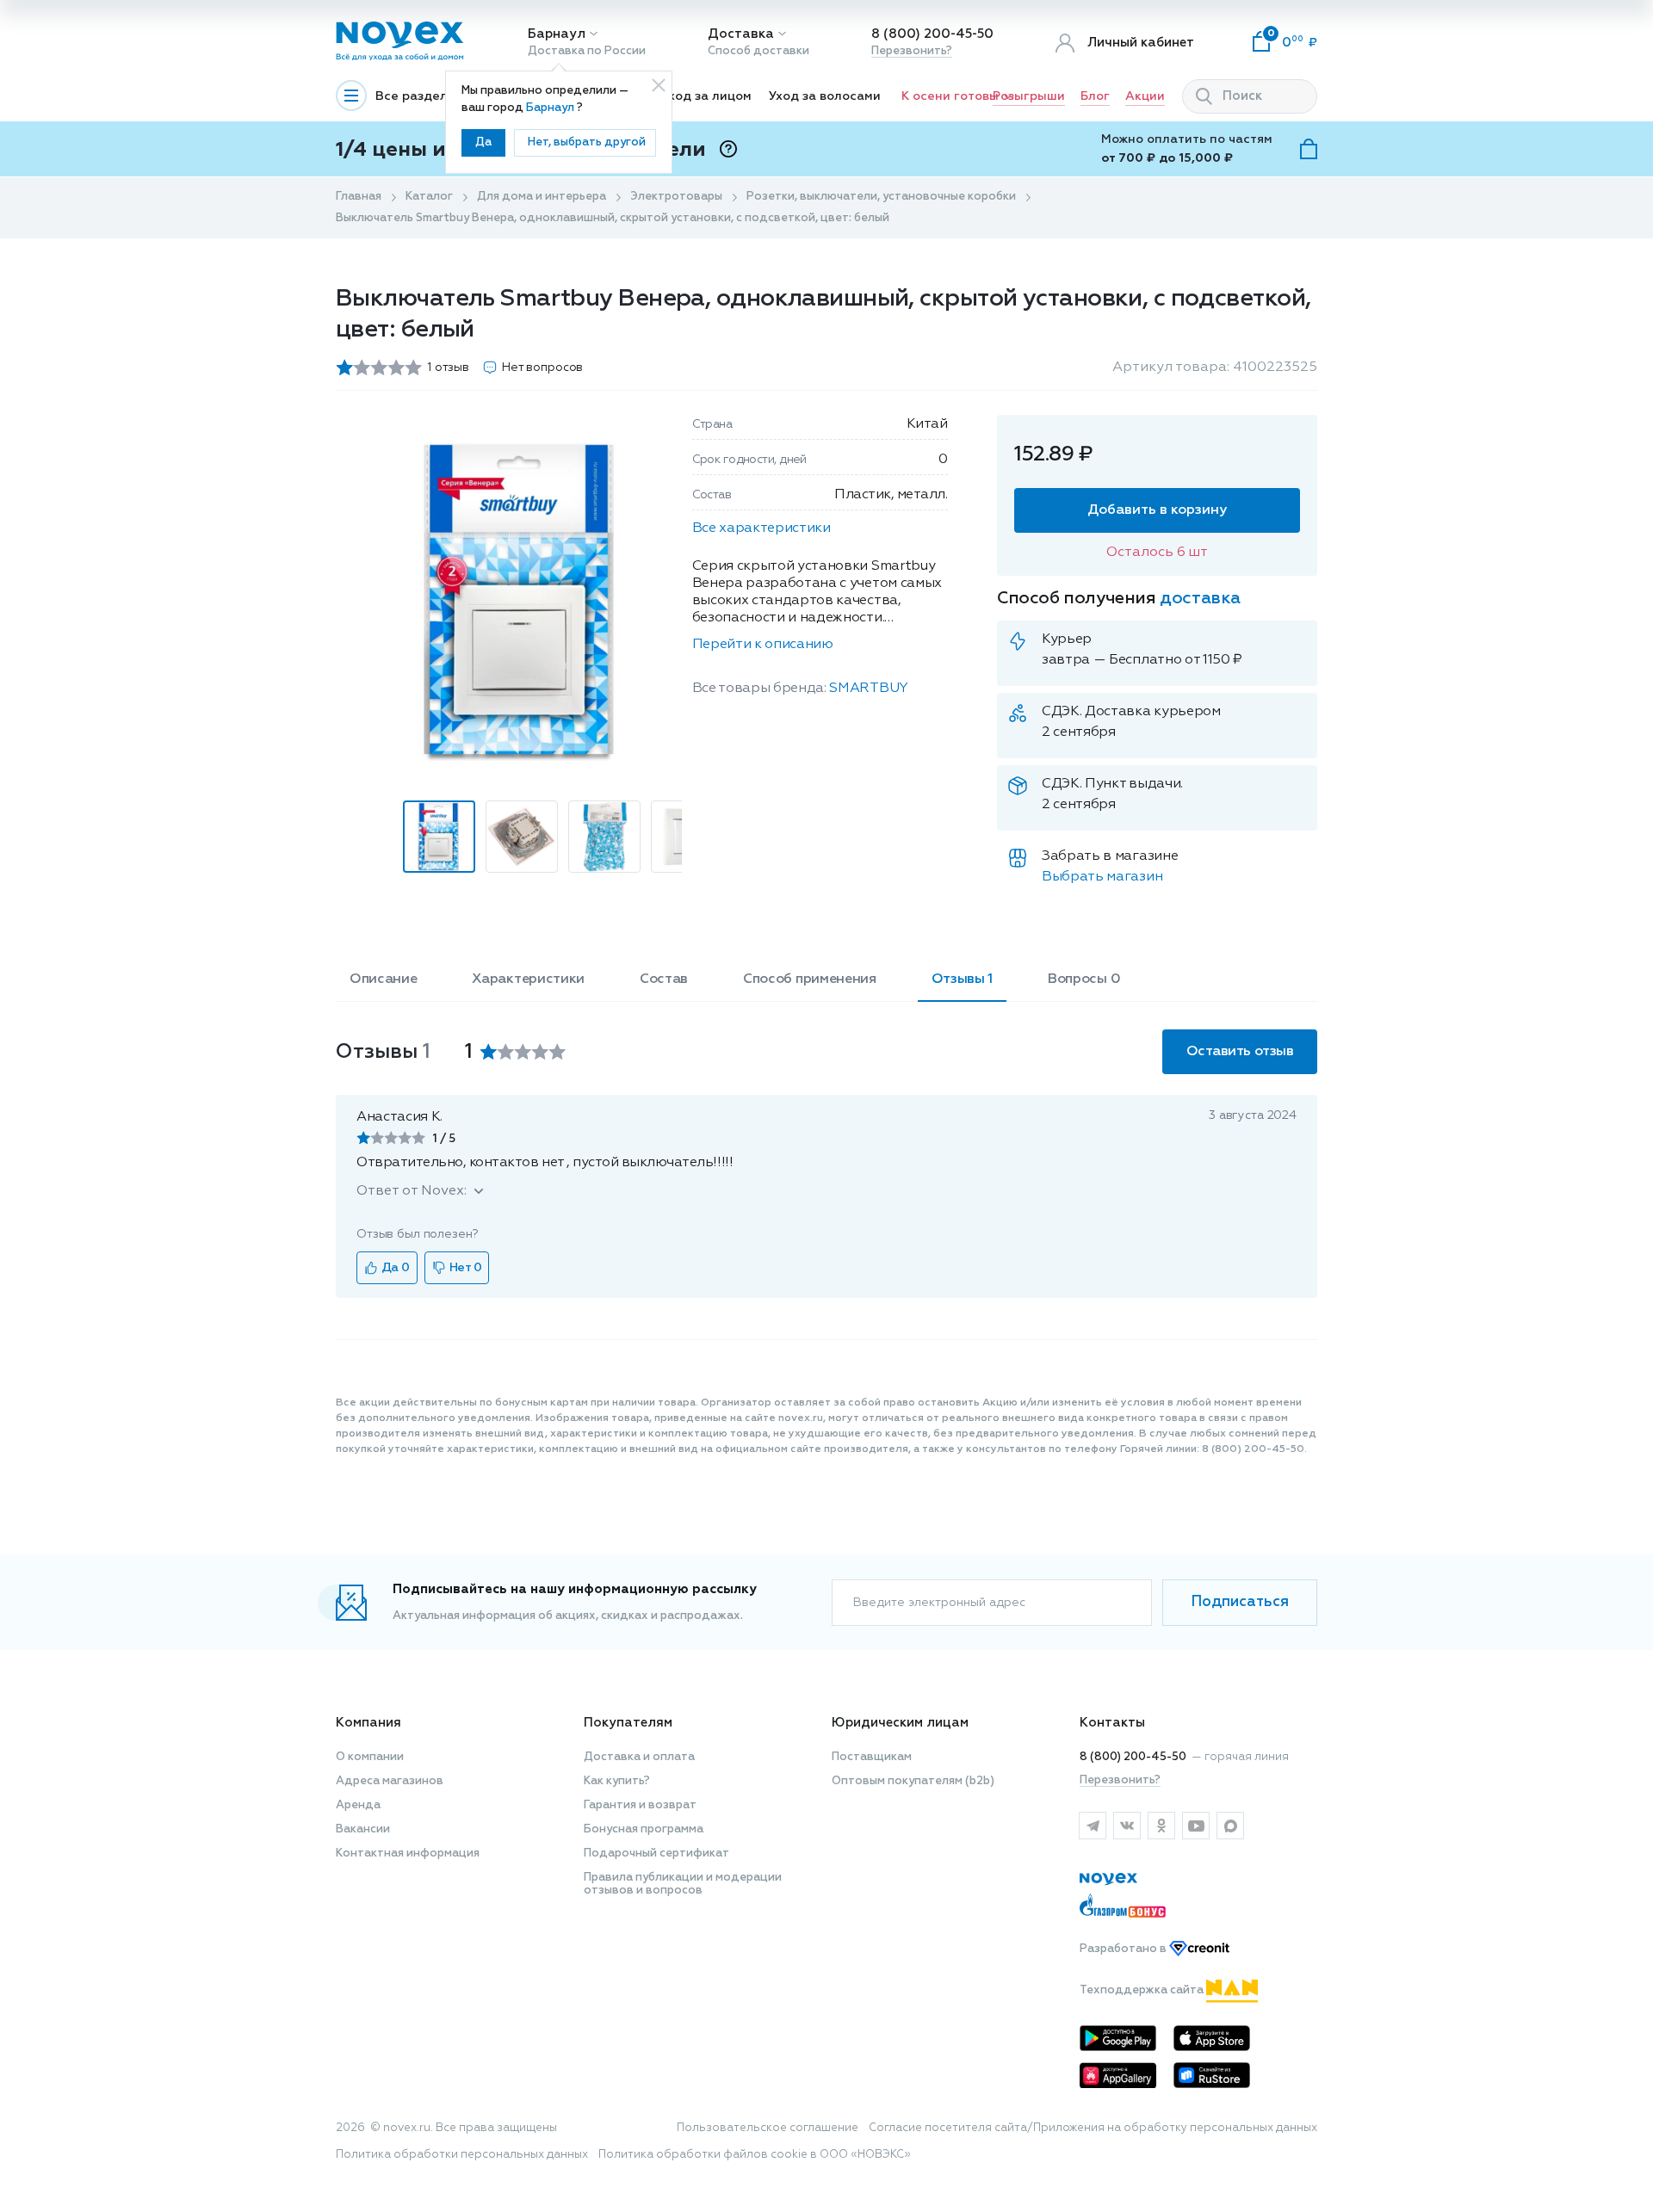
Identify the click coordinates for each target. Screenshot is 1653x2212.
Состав (664, 979)
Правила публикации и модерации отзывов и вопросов (683, 1884)
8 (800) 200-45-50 (932, 34)
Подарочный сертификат (656, 1854)
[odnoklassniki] (1161, 1826)
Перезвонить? (912, 51)
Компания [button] (368, 1723)
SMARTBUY (868, 689)
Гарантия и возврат (640, 1805)
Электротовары (676, 197)
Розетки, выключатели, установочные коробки (881, 197)
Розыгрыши (1029, 96)
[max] (1230, 1826)
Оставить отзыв (1240, 1052)
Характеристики (528, 979)
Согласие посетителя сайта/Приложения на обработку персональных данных (1093, 2128)
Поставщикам (872, 1757)
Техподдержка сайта (1143, 1990)
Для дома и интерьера (542, 197)
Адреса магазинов (390, 1781)
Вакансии (363, 1829)
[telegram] (1093, 1826)
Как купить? (617, 1781)
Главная (359, 197)
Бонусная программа (644, 1829)
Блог (1095, 96)
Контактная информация (408, 1854)
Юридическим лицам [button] (900, 1723)
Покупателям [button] (628, 1723)
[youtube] (1196, 1826)
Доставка (741, 34)
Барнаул (557, 34)
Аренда (358, 1805)
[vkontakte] (1127, 1826)
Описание (383, 979)
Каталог (429, 197)
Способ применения (810, 979)
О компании (370, 1757)
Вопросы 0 (1084, 979)
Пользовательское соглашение (768, 2128)
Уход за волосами (825, 96)
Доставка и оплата (639, 1757)
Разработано (1124, 1949)
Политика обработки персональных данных (462, 2155)
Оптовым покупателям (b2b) (913, 1781)
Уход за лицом (706, 96)
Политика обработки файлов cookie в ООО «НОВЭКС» (755, 2155)
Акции (1145, 96)
